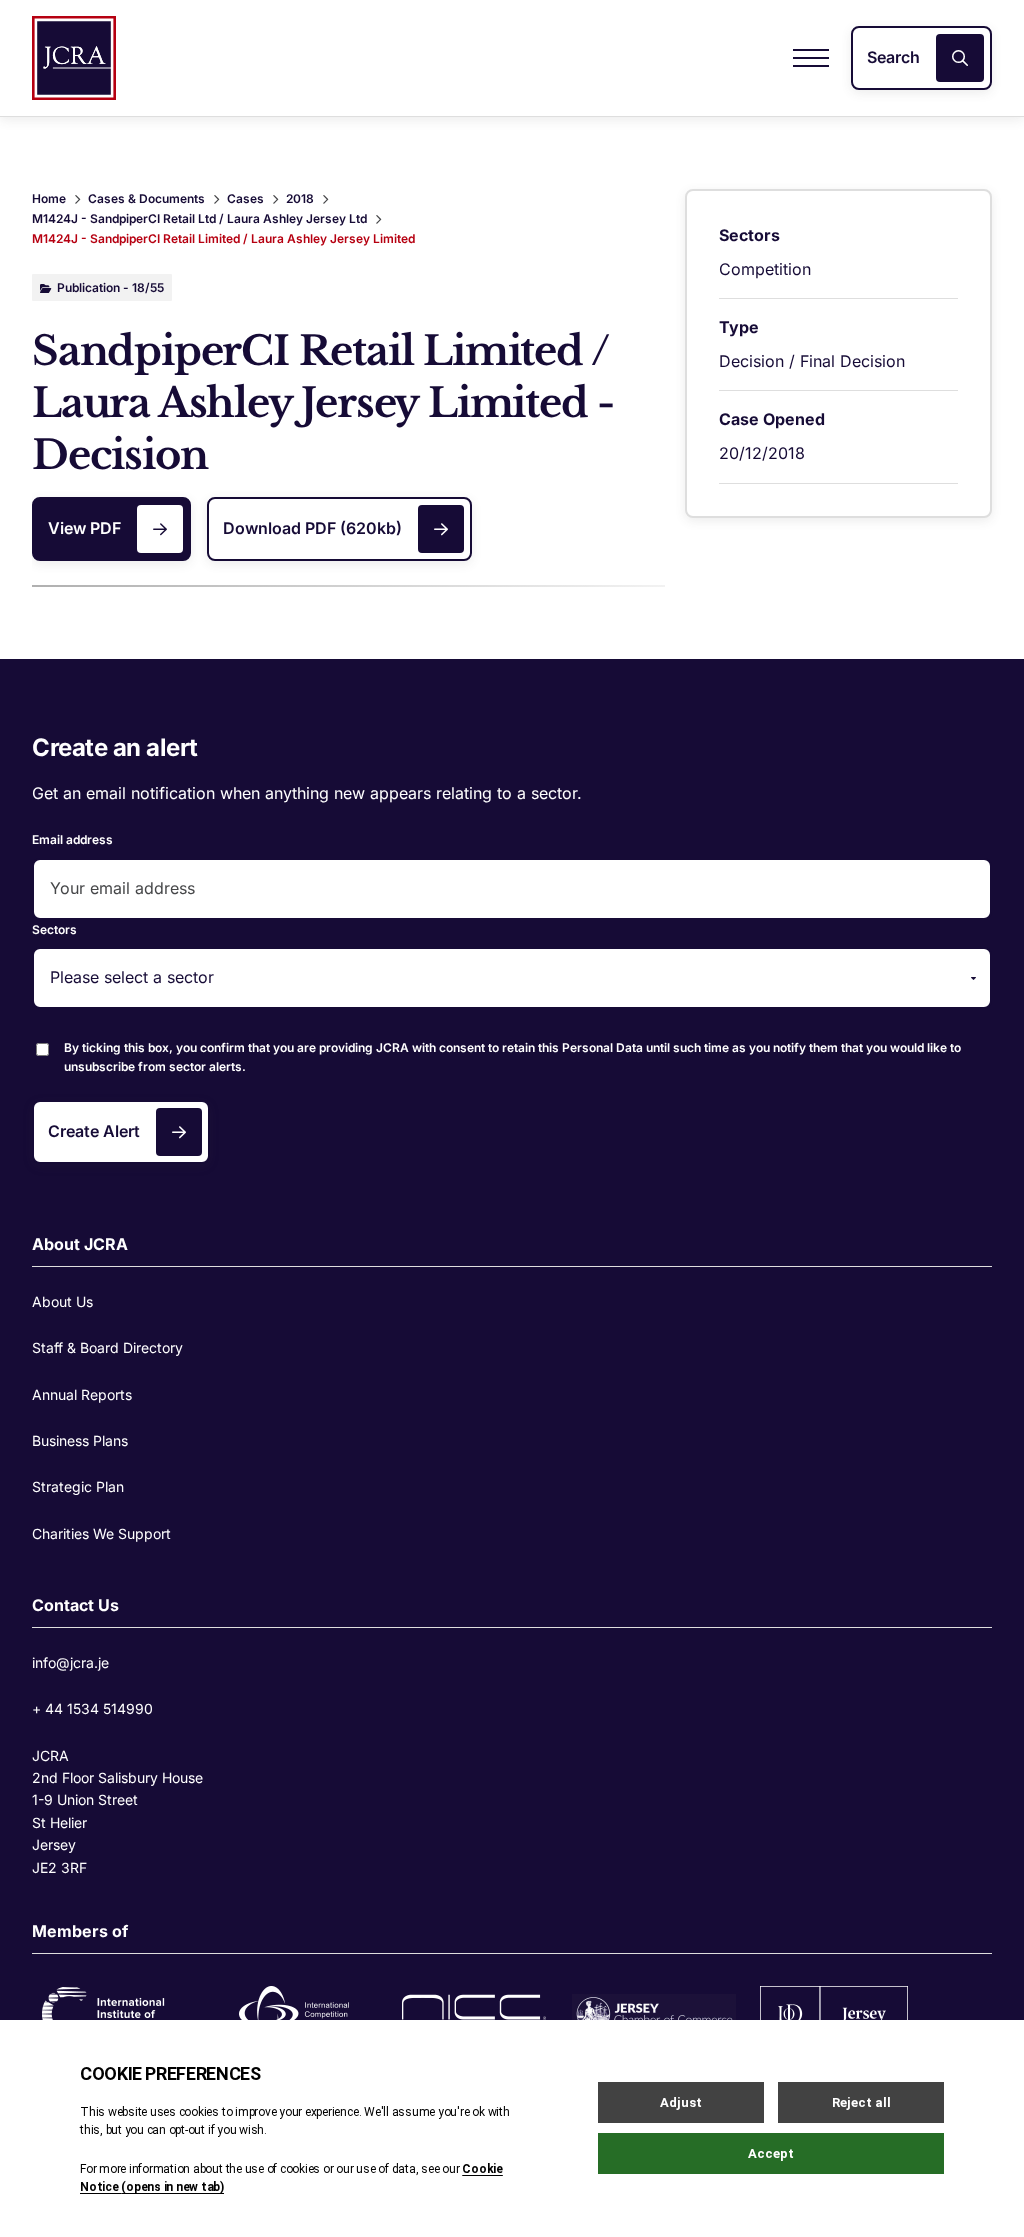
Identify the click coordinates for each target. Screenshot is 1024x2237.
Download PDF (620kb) (312, 528)
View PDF (84, 528)
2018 (300, 198)
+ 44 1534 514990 (92, 1708)
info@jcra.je (70, 1662)
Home (49, 198)
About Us (62, 1301)
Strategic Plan (78, 1486)
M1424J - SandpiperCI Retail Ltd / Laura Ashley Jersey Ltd (199, 218)
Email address (72, 839)
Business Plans (80, 1440)
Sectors (54, 929)
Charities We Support (101, 1533)
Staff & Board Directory (107, 1347)
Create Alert (94, 1131)
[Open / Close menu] (811, 58)
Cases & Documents (146, 198)
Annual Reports (82, 1394)
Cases (245, 198)
